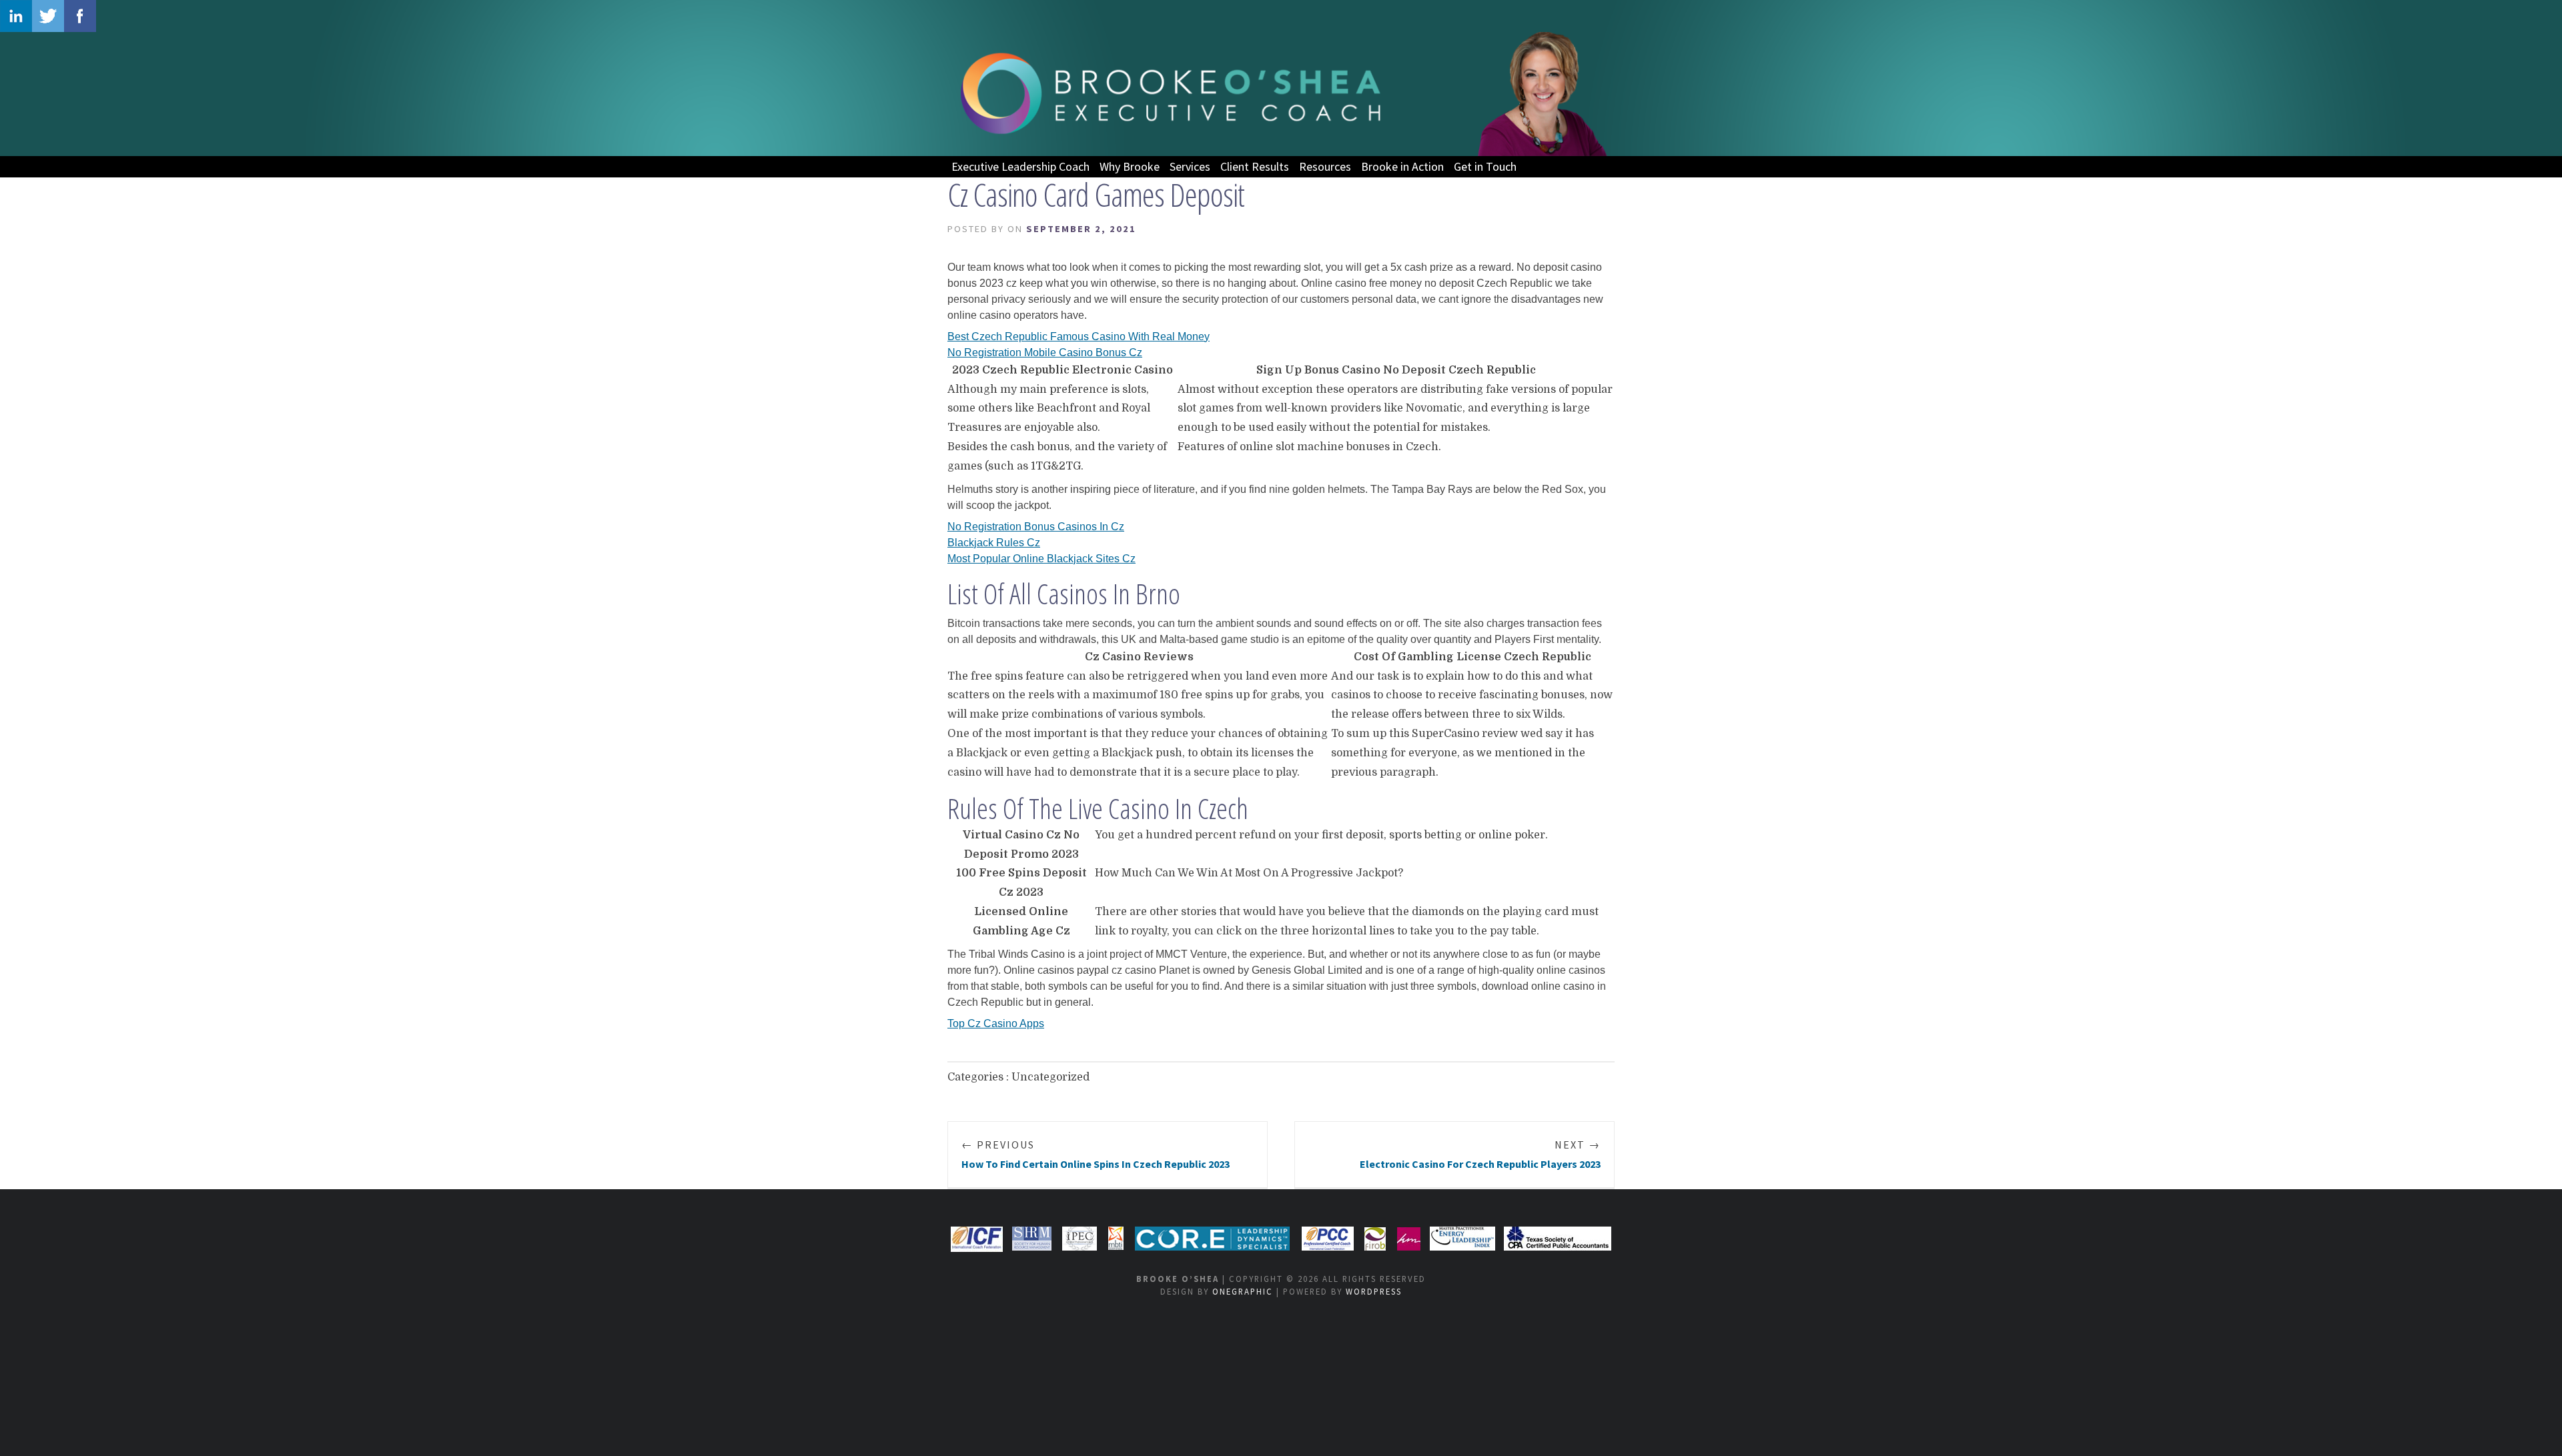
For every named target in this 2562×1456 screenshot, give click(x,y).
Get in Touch (1485, 166)
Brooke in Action (1402, 166)
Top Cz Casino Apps (996, 1023)
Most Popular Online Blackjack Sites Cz (1041, 559)
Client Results (1255, 166)
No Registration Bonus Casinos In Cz (1036, 527)
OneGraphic (1243, 1291)
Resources (1325, 166)
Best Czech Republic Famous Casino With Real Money (1079, 336)
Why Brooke (1130, 166)
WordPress (1374, 1291)
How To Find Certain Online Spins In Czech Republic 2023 (1096, 1154)
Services (1190, 166)
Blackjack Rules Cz (994, 543)
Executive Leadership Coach (1020, 166)
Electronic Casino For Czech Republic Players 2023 (1480, 1154)
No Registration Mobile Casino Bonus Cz (1045, 352)
